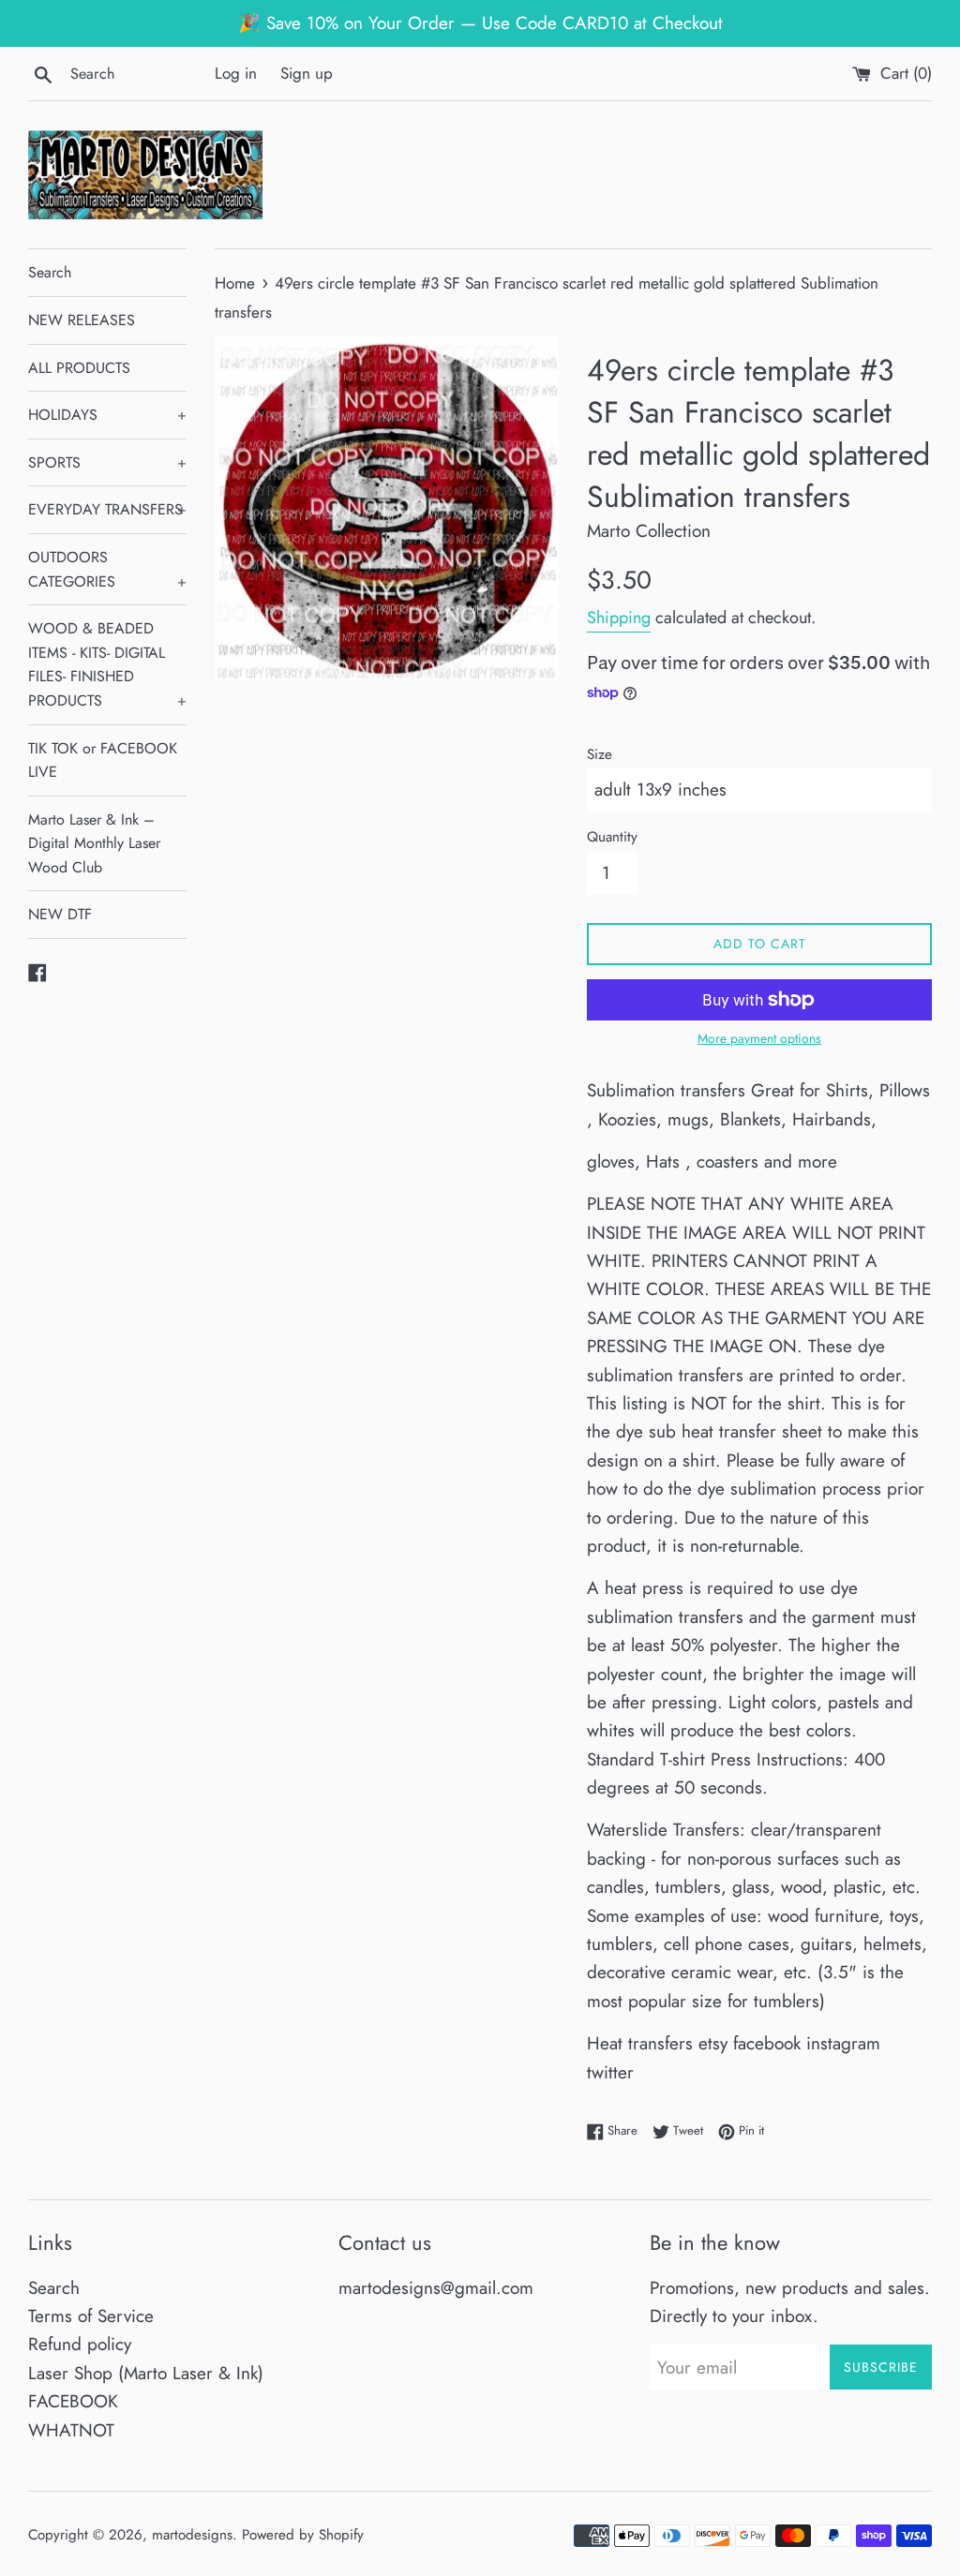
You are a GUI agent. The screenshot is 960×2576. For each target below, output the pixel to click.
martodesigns (192, 2535)
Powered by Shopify (303, 2535)
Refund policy (80, 2344)
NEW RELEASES (82, 320)
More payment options (759, 1038)
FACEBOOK (73, 2401)
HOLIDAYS (107, 415)
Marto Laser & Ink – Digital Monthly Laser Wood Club (94, 843)
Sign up (307, 73)
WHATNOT (71, 2430)
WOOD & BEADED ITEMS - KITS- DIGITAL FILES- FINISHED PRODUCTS (107, 664)
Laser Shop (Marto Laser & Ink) (146, 2373)
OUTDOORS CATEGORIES (107, 569)
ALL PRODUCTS (79, 368)
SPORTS (107, 462)
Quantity (612, 837)
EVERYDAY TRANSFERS (107, 509)
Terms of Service (91, 2316)
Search (50, 272)
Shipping (619, 618)
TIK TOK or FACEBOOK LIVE (103, 760)
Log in (236, 73)
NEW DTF (60, 914)
